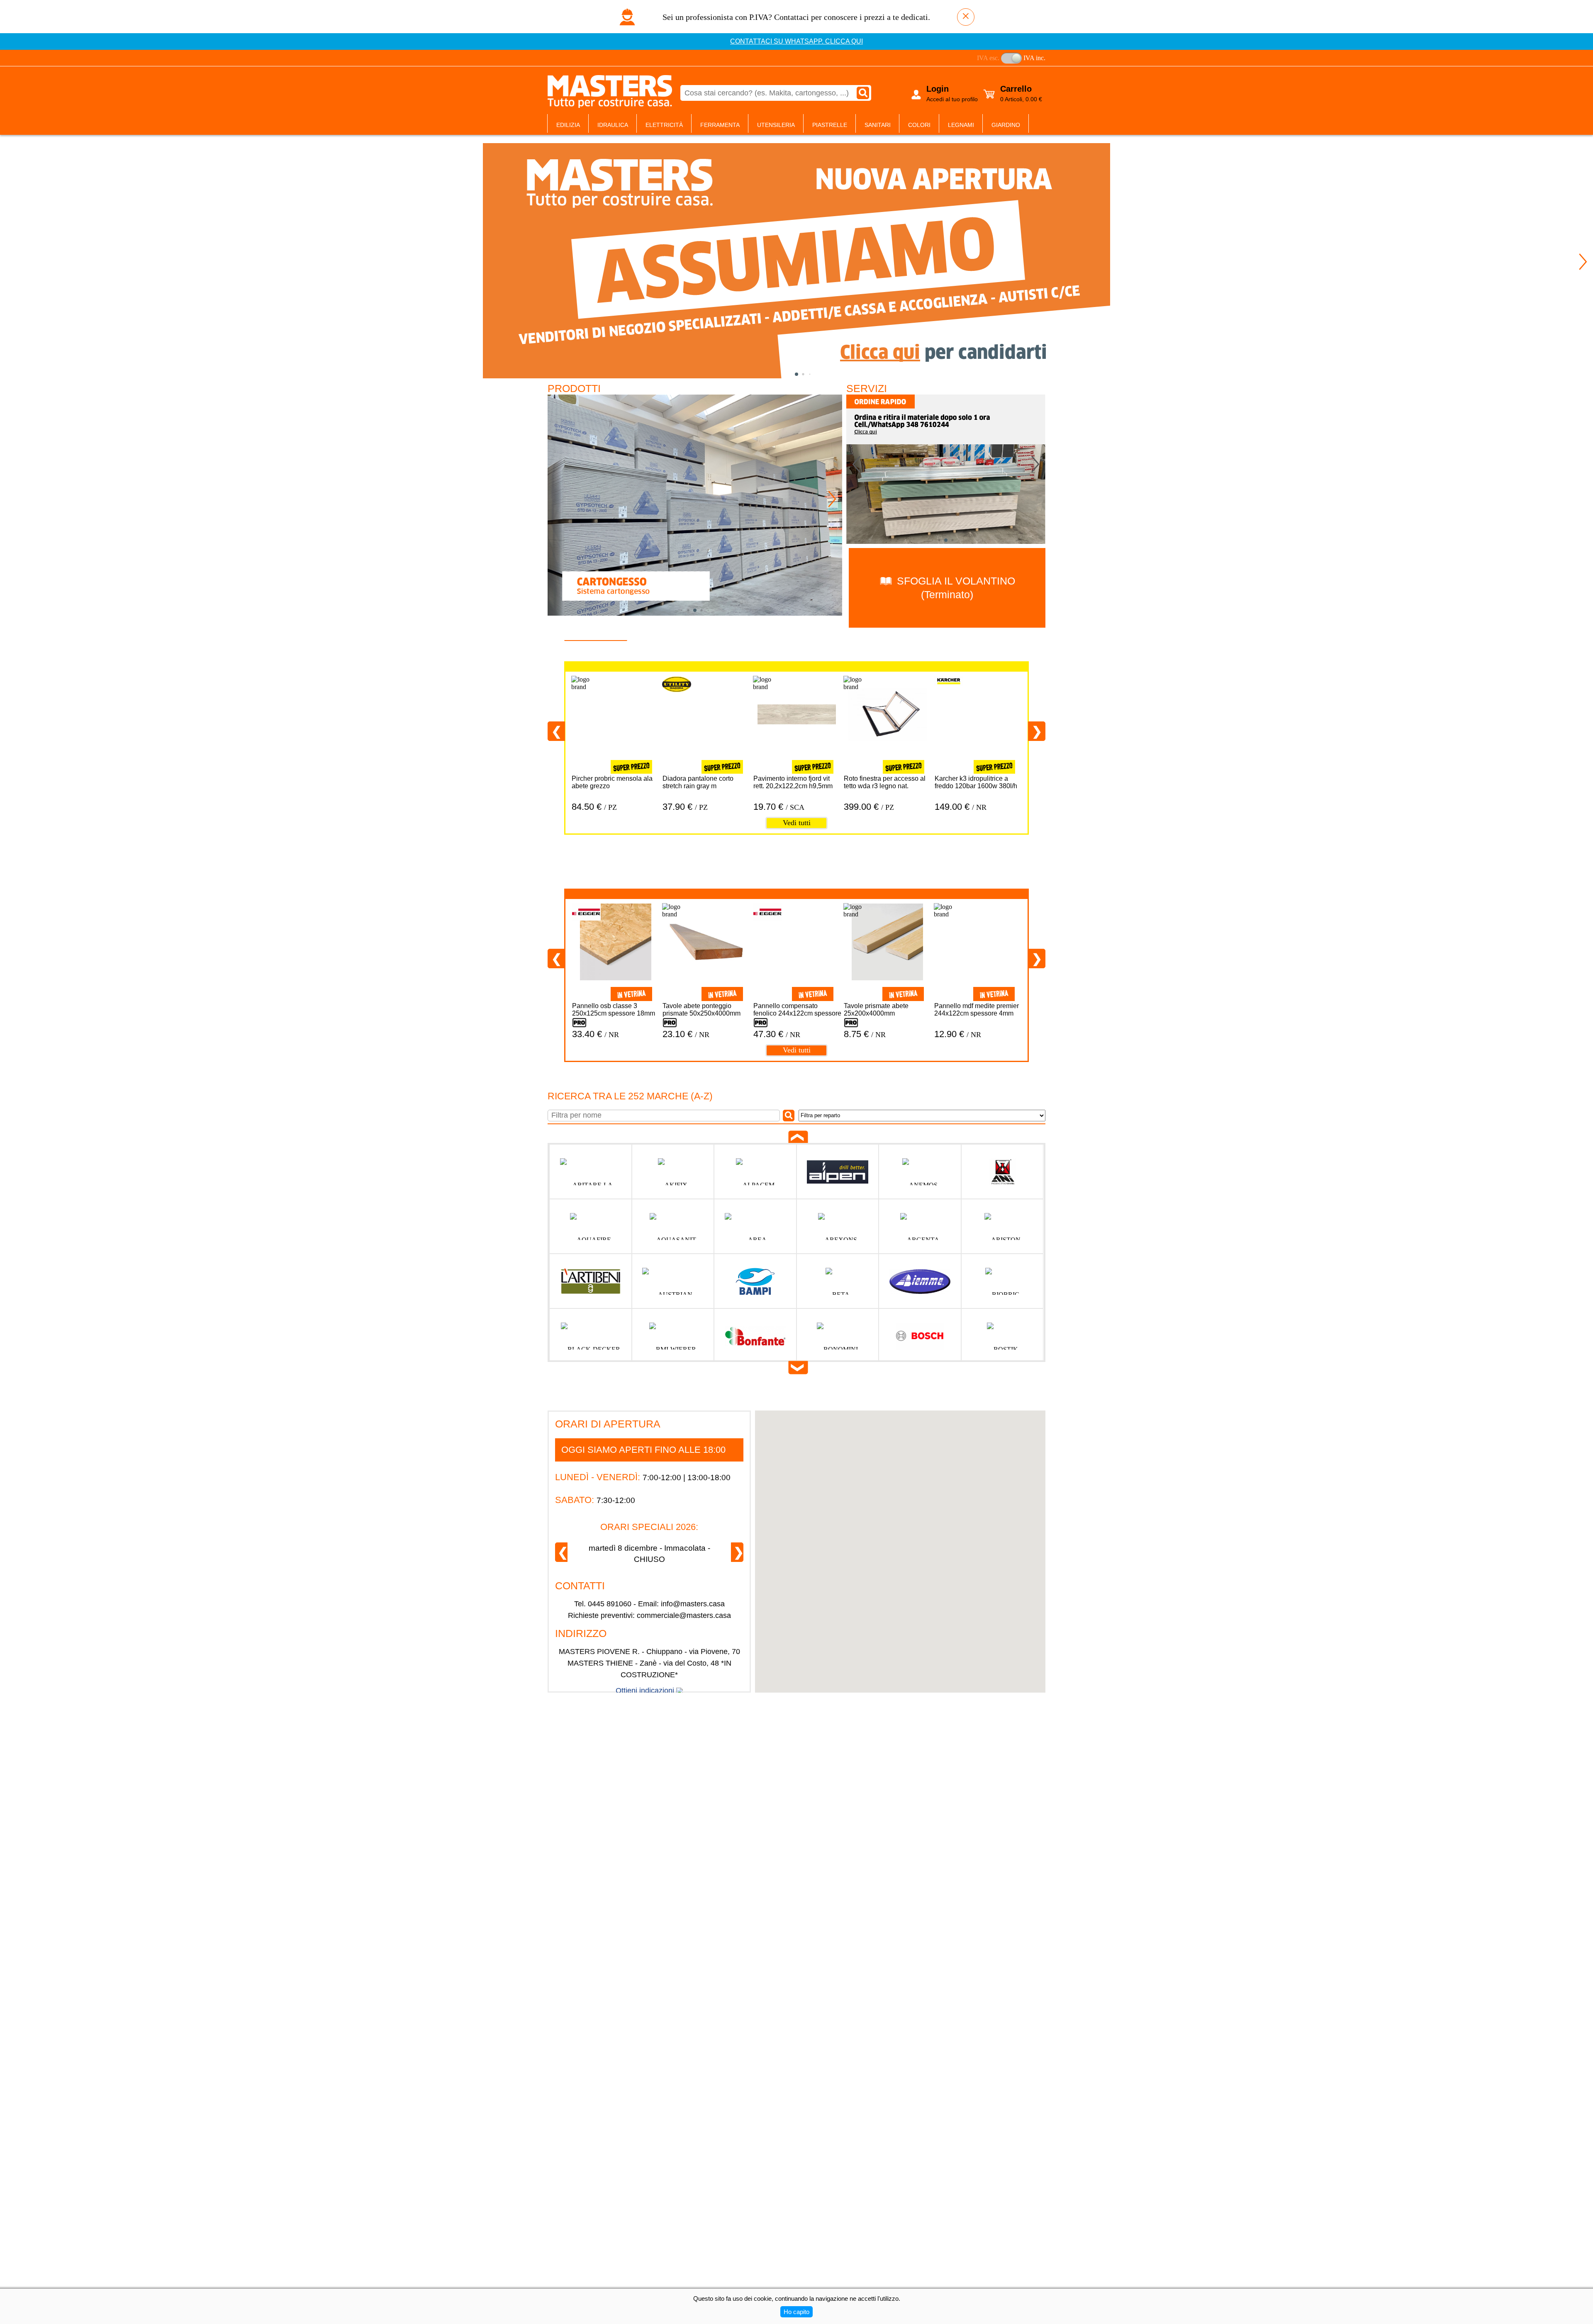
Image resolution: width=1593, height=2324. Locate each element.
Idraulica (613, 125)
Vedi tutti (797, 823)
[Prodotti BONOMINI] (838, 1336)
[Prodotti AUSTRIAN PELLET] (673, 1281)
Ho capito (796, 2312)
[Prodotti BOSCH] (920, 1336)
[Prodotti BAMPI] (755, 1281)
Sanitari (878, 125)
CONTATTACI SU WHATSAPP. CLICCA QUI (796, 41)
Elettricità (664, 125)
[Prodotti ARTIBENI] (591, 1281)
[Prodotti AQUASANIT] (673, 1227)
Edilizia (568, 125)
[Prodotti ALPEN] (838, 1172)
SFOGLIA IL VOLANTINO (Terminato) (955, 588)
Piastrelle (830, 125)
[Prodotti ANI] (1002, 1172)
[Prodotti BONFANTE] (755, 1336)
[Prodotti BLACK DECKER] (591, 1336)
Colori (919, 125)
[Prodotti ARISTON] (1002, 1227)
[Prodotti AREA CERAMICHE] (755, 1227)
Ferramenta (720, 125)
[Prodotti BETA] (838, 1281)
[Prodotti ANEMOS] (920, 1172)
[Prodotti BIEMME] (920, 1281)
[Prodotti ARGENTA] (920, 1227)
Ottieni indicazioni (645, 1691)
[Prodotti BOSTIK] (1002, 1336)
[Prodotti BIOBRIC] (1002, 1281)
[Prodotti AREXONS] (838, 1227)
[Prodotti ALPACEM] (755, 1172)
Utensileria (776, 125)
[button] (1583, 262)
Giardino (1006, 125)
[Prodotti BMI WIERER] (673, 1336)
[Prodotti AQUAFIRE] (591, 1227)
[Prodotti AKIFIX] (673, 1172)
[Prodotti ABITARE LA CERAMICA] (591, 1172)
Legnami (961, 125)
